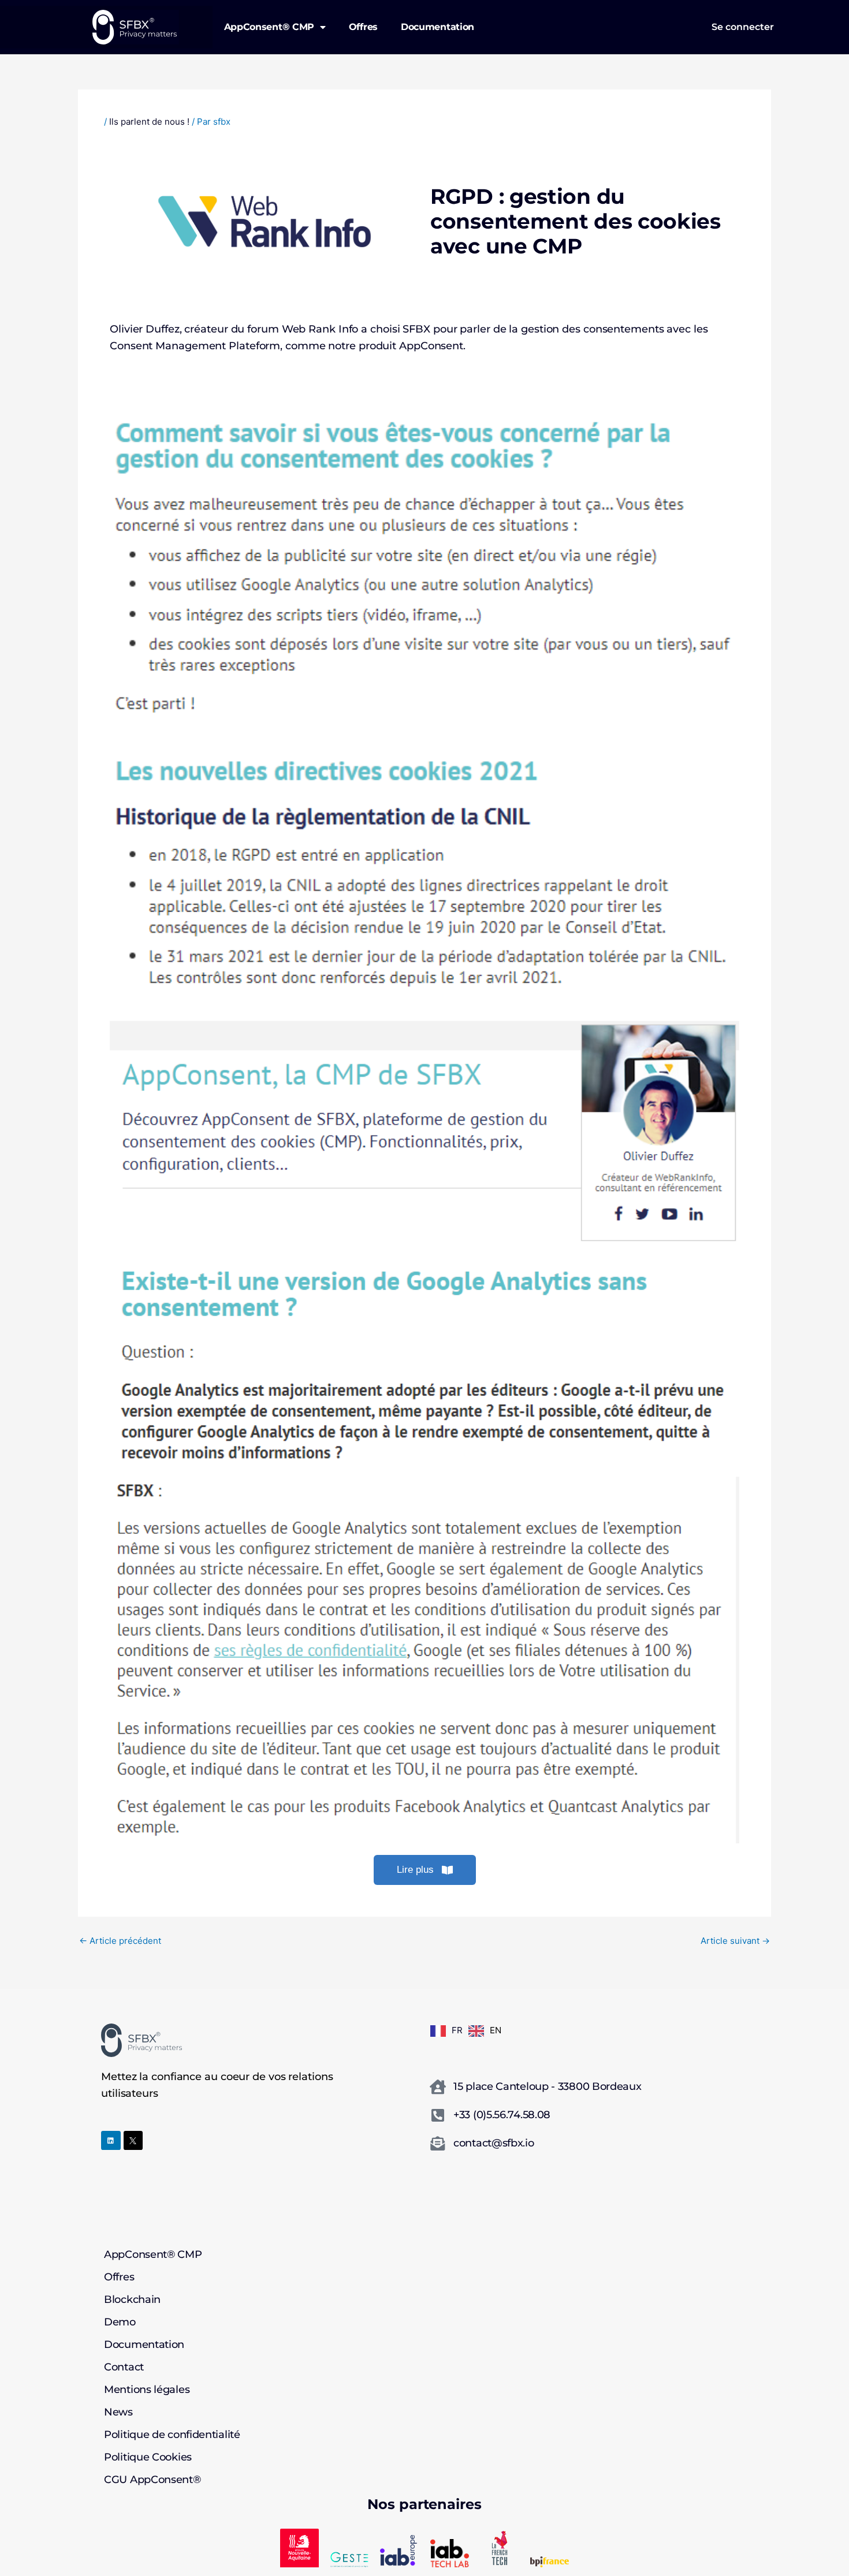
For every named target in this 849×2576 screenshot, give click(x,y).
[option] (485, 2031)
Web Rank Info (320, 329)
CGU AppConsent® (152, 2480)
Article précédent (120, 1941)
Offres (363, 27)
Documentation (437, 27)
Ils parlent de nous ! (149, 122)
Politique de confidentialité (172, 2435)
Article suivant (735, 1941)
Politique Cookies (148, 2458)
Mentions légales (147, 2390)
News (118, 2413)
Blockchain (132, 2300)
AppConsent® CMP (269, 27)
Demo (120, 2323)
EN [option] (496, 2030)
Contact (124, 2368)
